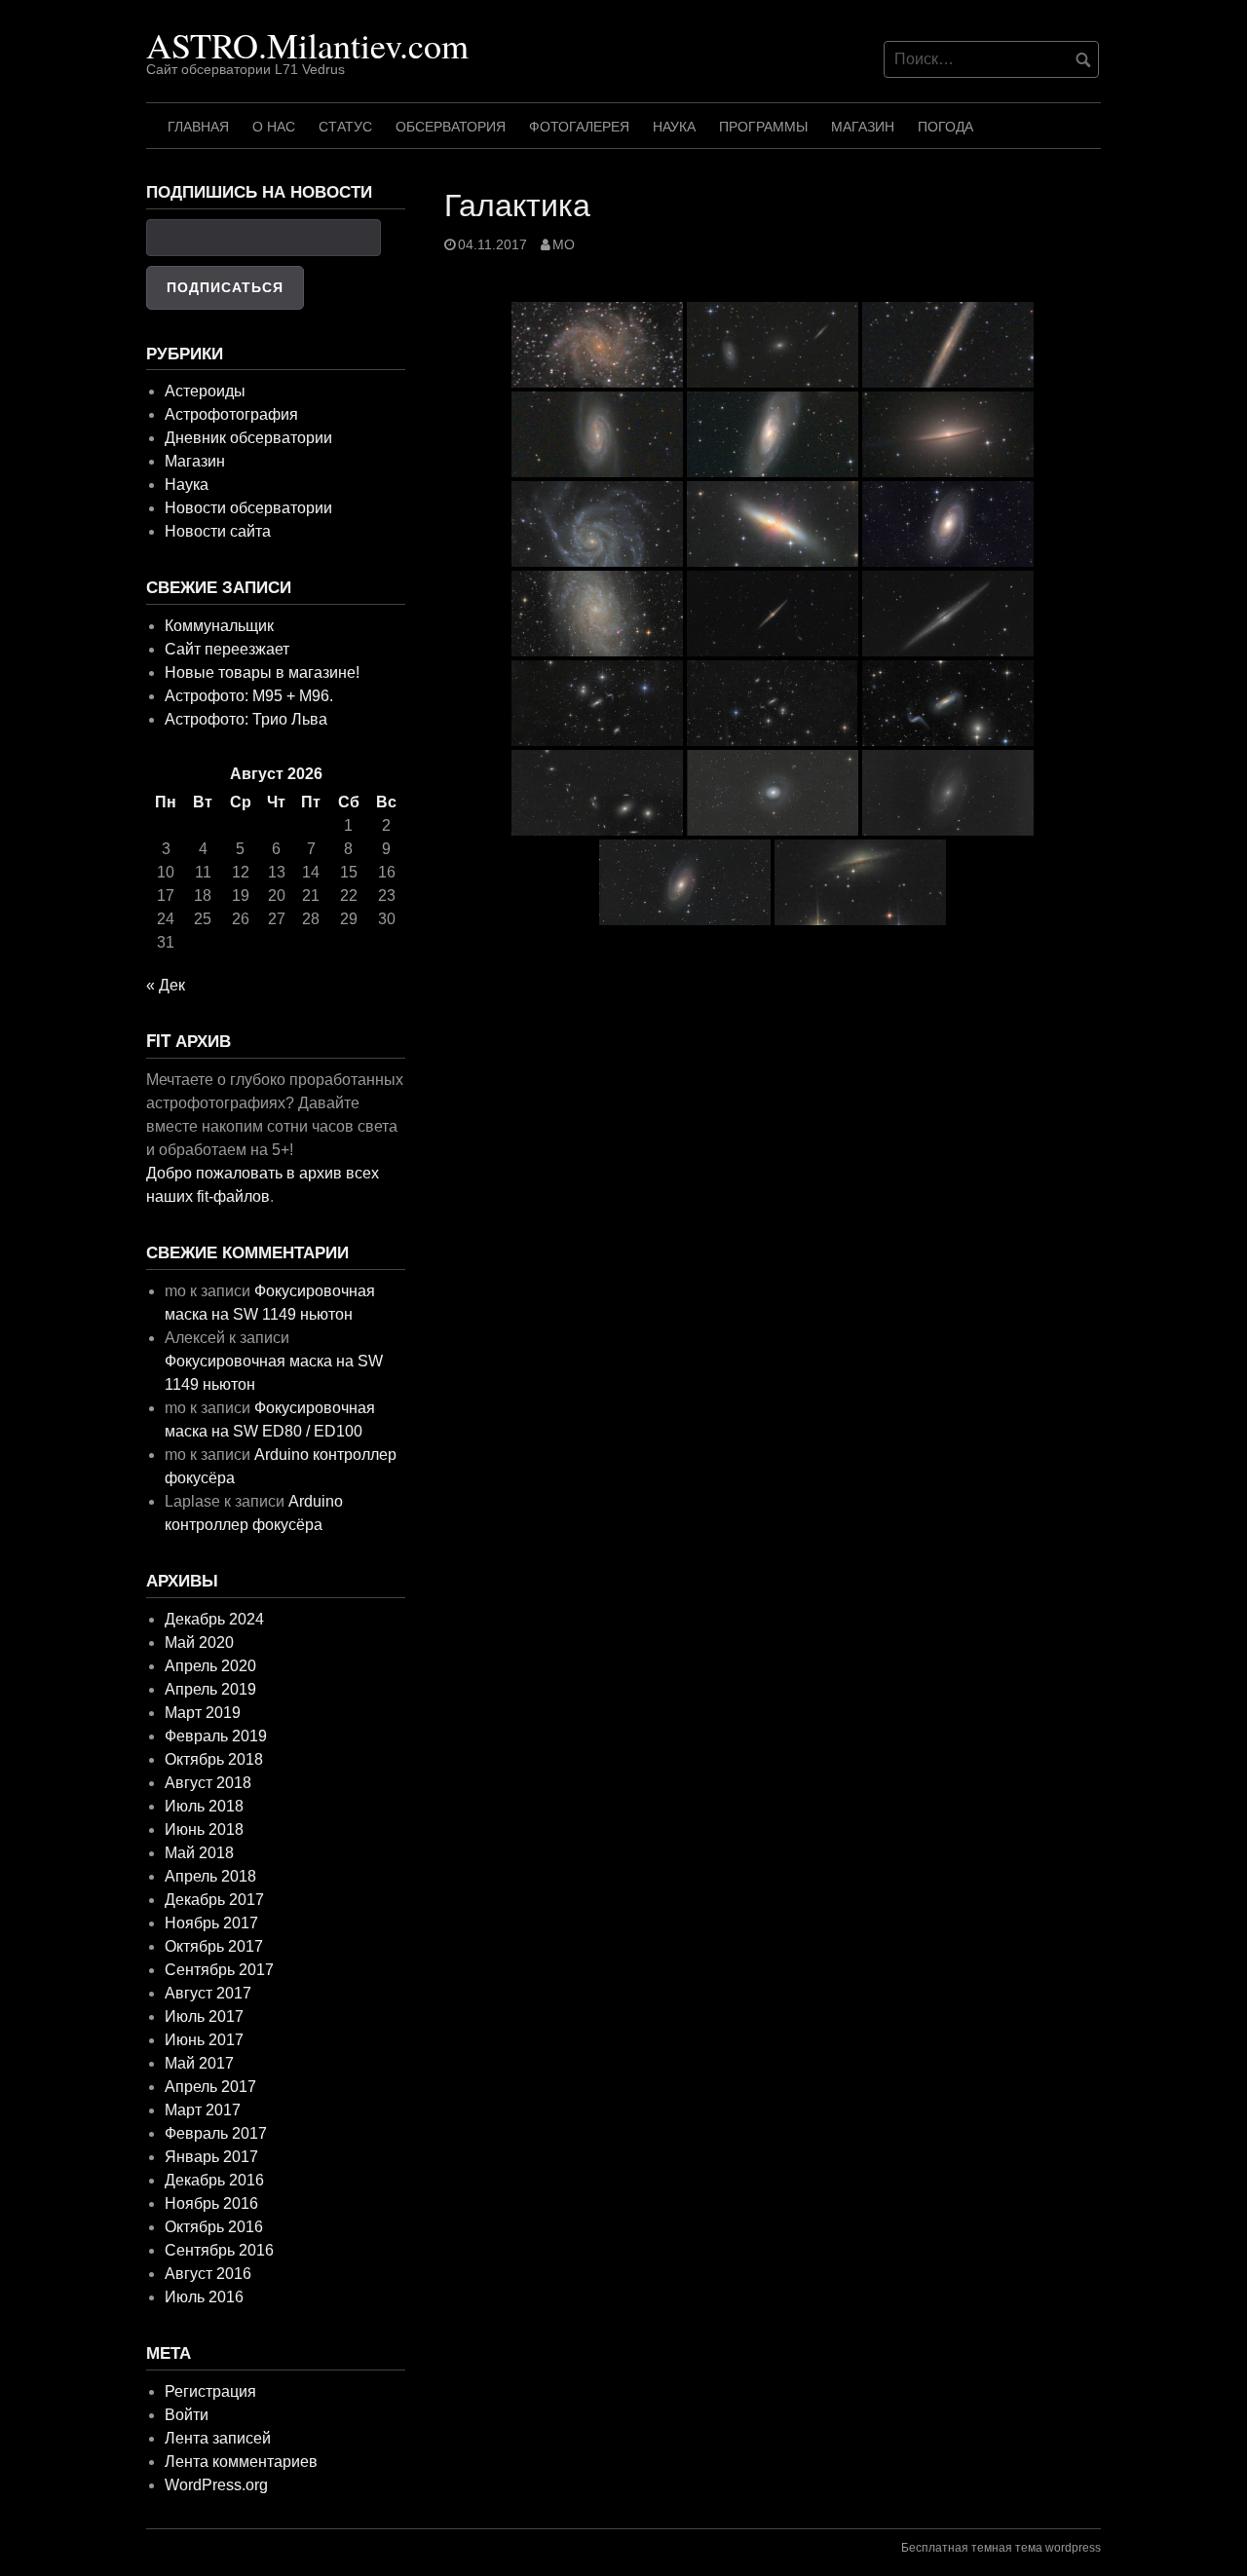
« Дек (166, 985)
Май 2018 (199, 1853)
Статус (345, 127)
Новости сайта (218, 531)
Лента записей (218, 2438)
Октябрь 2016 (214, 2227)
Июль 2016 (204, 2297)
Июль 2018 (204, 1806)
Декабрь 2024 (214, 1619)
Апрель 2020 (210, 1666)
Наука (674, 127)
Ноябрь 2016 (211, 2203)
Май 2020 (199, 1643)
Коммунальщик (219, 626)
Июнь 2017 (204, 2040)
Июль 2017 (204, 2016)
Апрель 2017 (210, 2087)
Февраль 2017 (216, 2133)
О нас (274, 127)
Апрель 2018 (210, 1876)
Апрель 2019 (210, 1689)
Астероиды (205, 391)
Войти (187, 2415)
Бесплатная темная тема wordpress (1001, 2548)
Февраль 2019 (216, 1736)
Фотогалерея (579, 127)
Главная (198, 127)
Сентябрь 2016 (219, 2250)
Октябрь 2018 (214, 1759)
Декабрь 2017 (214, 1900)
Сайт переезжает (227, 649)
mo (564, 245)
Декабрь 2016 (214, 2180)
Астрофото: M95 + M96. (249, 696)
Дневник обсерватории (248, 438)
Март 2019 (203, 1713)
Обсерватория (451, 127)
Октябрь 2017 (214, 1946)
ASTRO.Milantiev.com (307, 45)
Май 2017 (199, 2063)
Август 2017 (208, 1993)
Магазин (863, 127)
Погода (945, 127)
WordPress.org (216, 2485)
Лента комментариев (241, 2462)
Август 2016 (208, 2274)
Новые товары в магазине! (262, 672)
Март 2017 (203, 2110)
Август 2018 (208, 1783)
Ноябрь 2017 (211, 1923)
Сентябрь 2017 (219, 1970)
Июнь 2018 (204, 1829)
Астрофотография (231, 414)
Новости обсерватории (248, 508)
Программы (763, 127)
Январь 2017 (211, 2157)
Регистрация (210, 2391)
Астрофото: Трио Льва (246, 719)
